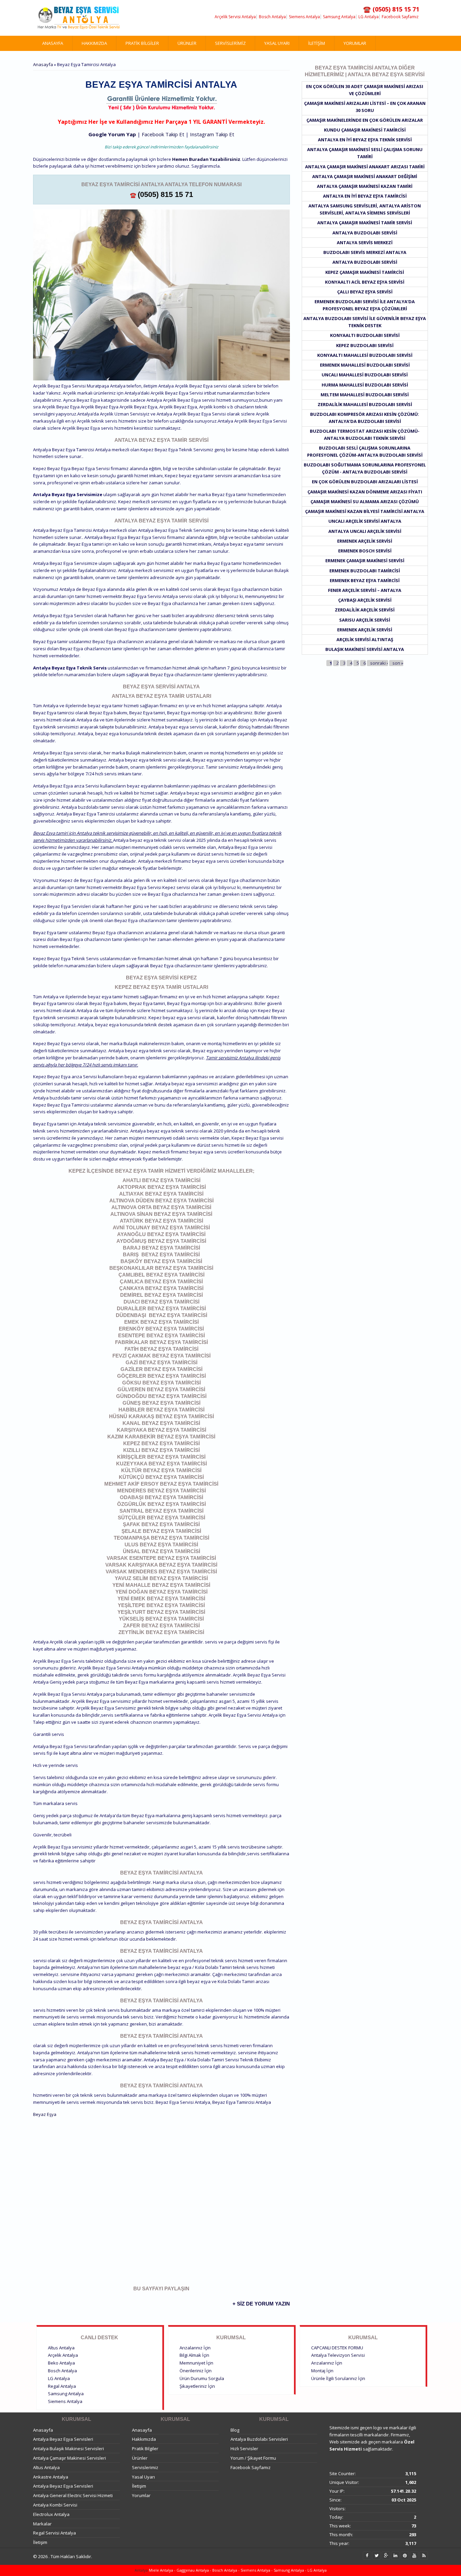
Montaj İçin (322, 2371)
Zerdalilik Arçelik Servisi (365, 610)
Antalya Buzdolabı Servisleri (259, 2439)
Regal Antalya (62, 2386)
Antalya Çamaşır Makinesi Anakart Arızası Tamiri (365, 167)
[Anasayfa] (79, 18)
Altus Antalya (61, 2348)
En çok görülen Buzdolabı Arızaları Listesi (365, 482)
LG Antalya (369, 17)
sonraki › (379, 663)
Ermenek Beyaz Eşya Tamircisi (365, 580)
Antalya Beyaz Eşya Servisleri (63, 2439)
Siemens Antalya (304, 17)
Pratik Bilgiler (142, 43)
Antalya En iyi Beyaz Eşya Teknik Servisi (365, 140)
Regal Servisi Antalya (55, 2533)
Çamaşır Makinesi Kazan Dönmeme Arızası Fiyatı (365, 492)
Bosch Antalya (272, 17)
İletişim (317, 43)
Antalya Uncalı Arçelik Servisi (365, 531)
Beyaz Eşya (45, 2114)
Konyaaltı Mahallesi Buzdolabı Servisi (365, 355)
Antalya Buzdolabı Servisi (365, 233)
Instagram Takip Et (212, 134)
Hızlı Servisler (244, 2449)
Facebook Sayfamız (400, 17)
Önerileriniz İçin (196, 2371)
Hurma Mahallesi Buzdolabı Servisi (365, 385)
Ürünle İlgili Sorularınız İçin (338, 2378)
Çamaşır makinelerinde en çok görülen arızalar (365, 120)
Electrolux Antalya (51, 2514)
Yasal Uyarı (277, 43)
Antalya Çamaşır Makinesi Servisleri (70, 2458)
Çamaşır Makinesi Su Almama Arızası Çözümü (365, 502)
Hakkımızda (94, 43)
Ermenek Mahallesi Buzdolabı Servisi (365, 365)
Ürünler (187, 43)
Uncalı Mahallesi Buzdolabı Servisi (365, 375)
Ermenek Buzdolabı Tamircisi (365, 571)
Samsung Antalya (339, 17)
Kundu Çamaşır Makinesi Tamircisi (365, 130)
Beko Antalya (61, 2363)
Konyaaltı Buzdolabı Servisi (365, 335)
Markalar (42, 2524)
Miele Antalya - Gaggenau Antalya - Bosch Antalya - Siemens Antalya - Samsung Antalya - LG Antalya (237, 2570)
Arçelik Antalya (63, 2355)
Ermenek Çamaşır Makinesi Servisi (365, 561)
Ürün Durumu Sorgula (202, 2378)
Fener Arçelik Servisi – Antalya (365, 590)
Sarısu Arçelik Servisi (365, 620)
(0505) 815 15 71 (165, 194)
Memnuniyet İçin (196, 2363)
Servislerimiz (230, 43)
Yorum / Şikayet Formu (253, 2458)
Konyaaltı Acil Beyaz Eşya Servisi (365, 282)
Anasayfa (53, 43)
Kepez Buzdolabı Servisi (365, 345)
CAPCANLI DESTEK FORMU (337, 2348)
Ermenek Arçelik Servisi (365, 541)
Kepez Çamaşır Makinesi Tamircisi (365, 272)
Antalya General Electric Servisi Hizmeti (73, 2495)
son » (398, 663)
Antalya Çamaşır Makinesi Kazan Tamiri (365, 186)
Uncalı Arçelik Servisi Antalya (365, 521)
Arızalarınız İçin (195, 2348)
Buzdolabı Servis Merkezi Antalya (365, 252)
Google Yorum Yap (112, 134)
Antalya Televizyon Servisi (338, 2355)
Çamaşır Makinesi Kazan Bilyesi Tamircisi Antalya (365, 511)
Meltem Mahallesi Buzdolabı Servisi (365, 395)
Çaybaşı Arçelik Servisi (365, 600)
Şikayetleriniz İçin (197, 2386)
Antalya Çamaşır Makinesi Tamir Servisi (365, 223)
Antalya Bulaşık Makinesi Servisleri (69, 2449)
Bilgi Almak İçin (194, 2355)
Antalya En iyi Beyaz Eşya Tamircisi (365, 196)
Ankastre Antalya (51, 2477)
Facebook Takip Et (163, 134)
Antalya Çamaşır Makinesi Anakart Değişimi (365, 176)
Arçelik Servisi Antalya (235, 17)
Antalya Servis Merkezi (365, 242)
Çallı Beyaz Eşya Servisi (365, 292)
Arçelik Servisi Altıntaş (365, 639)
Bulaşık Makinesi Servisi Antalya (365, 649)
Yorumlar (355, 43)
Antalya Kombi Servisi (55, 2505)
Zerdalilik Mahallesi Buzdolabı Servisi (365, 404)
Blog (235, 2430)
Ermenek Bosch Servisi (365, 551)
